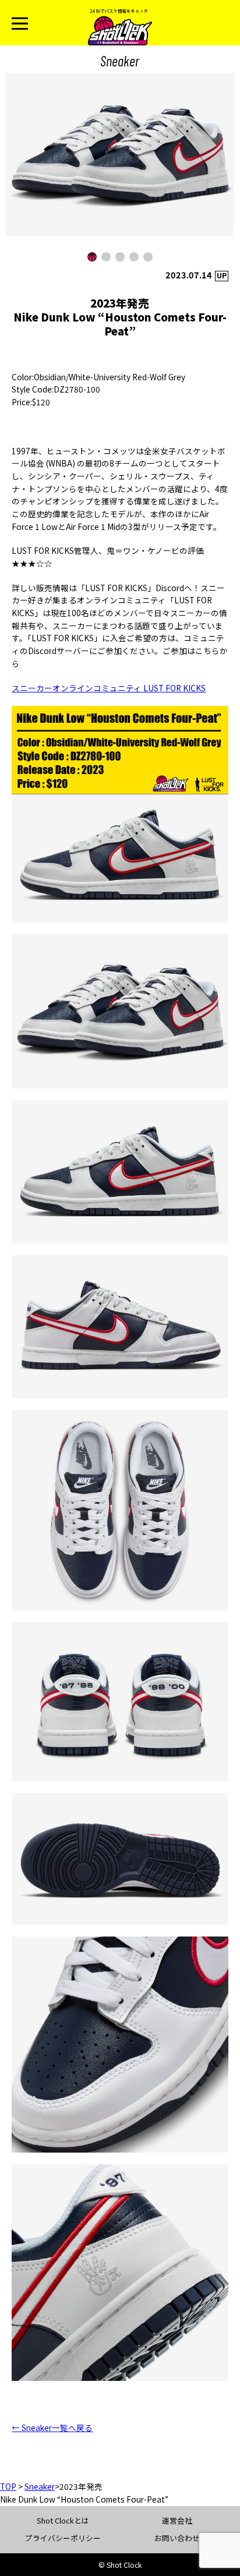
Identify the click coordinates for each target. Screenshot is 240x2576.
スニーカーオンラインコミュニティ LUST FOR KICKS (109, 688)
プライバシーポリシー (63, 2538)
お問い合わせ (177, 2538)
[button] (92, 257)
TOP (8, 2486)
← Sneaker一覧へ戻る (52, 2427)
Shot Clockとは (63, 2520)
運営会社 (177, 2520)
